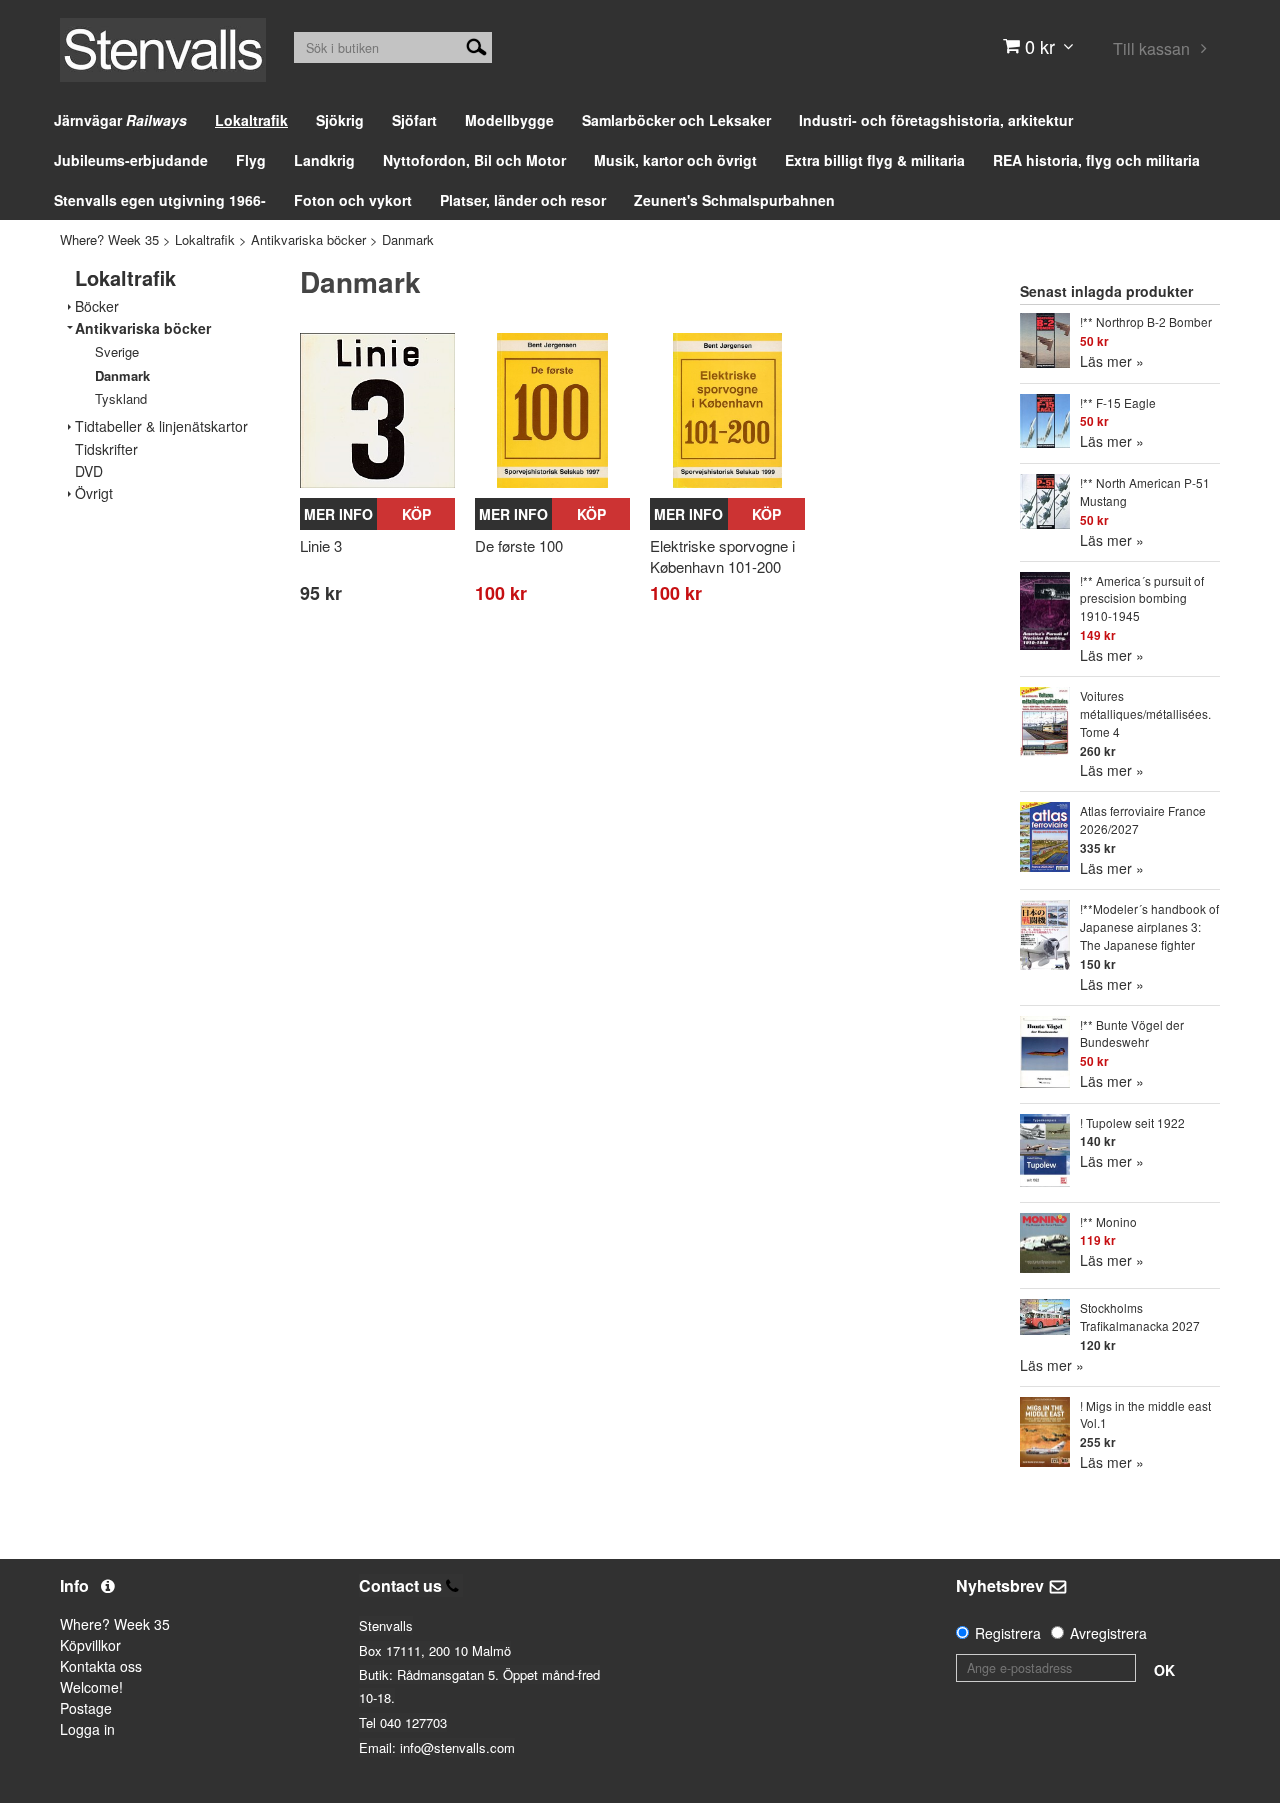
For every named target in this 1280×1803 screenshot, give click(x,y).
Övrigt (94, 493)
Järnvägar (120, 120)
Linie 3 (321, 545)
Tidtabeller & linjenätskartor (161, 426)
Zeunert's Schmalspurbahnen (734, 200)
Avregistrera (1108, 1633)
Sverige (117, 351)
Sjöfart (414, 120)
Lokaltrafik (251, 120)
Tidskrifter (106, 449)
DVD (89, 471)
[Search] (476, 45)
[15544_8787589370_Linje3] (377, 410)
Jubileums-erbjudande (131, 160)
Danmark (408, 239)
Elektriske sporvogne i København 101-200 (722, 556)
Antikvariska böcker (308, 239)
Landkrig (324, 160)
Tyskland (121, 398)
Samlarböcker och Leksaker (676, 120)
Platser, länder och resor (523, 200)
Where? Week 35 (109, 239)
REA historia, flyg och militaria (1096, 160)
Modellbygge (509, 120)
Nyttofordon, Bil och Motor (474, 160)
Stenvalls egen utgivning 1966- (160, 200)
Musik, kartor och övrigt (675, 160)
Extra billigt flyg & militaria (875, 160)
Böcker (97, 306)
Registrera (1008, 1633)
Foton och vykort (353, 200)
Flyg (251, 160)
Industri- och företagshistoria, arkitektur (936, 120)
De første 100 (519, 545)
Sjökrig (340, 120)
